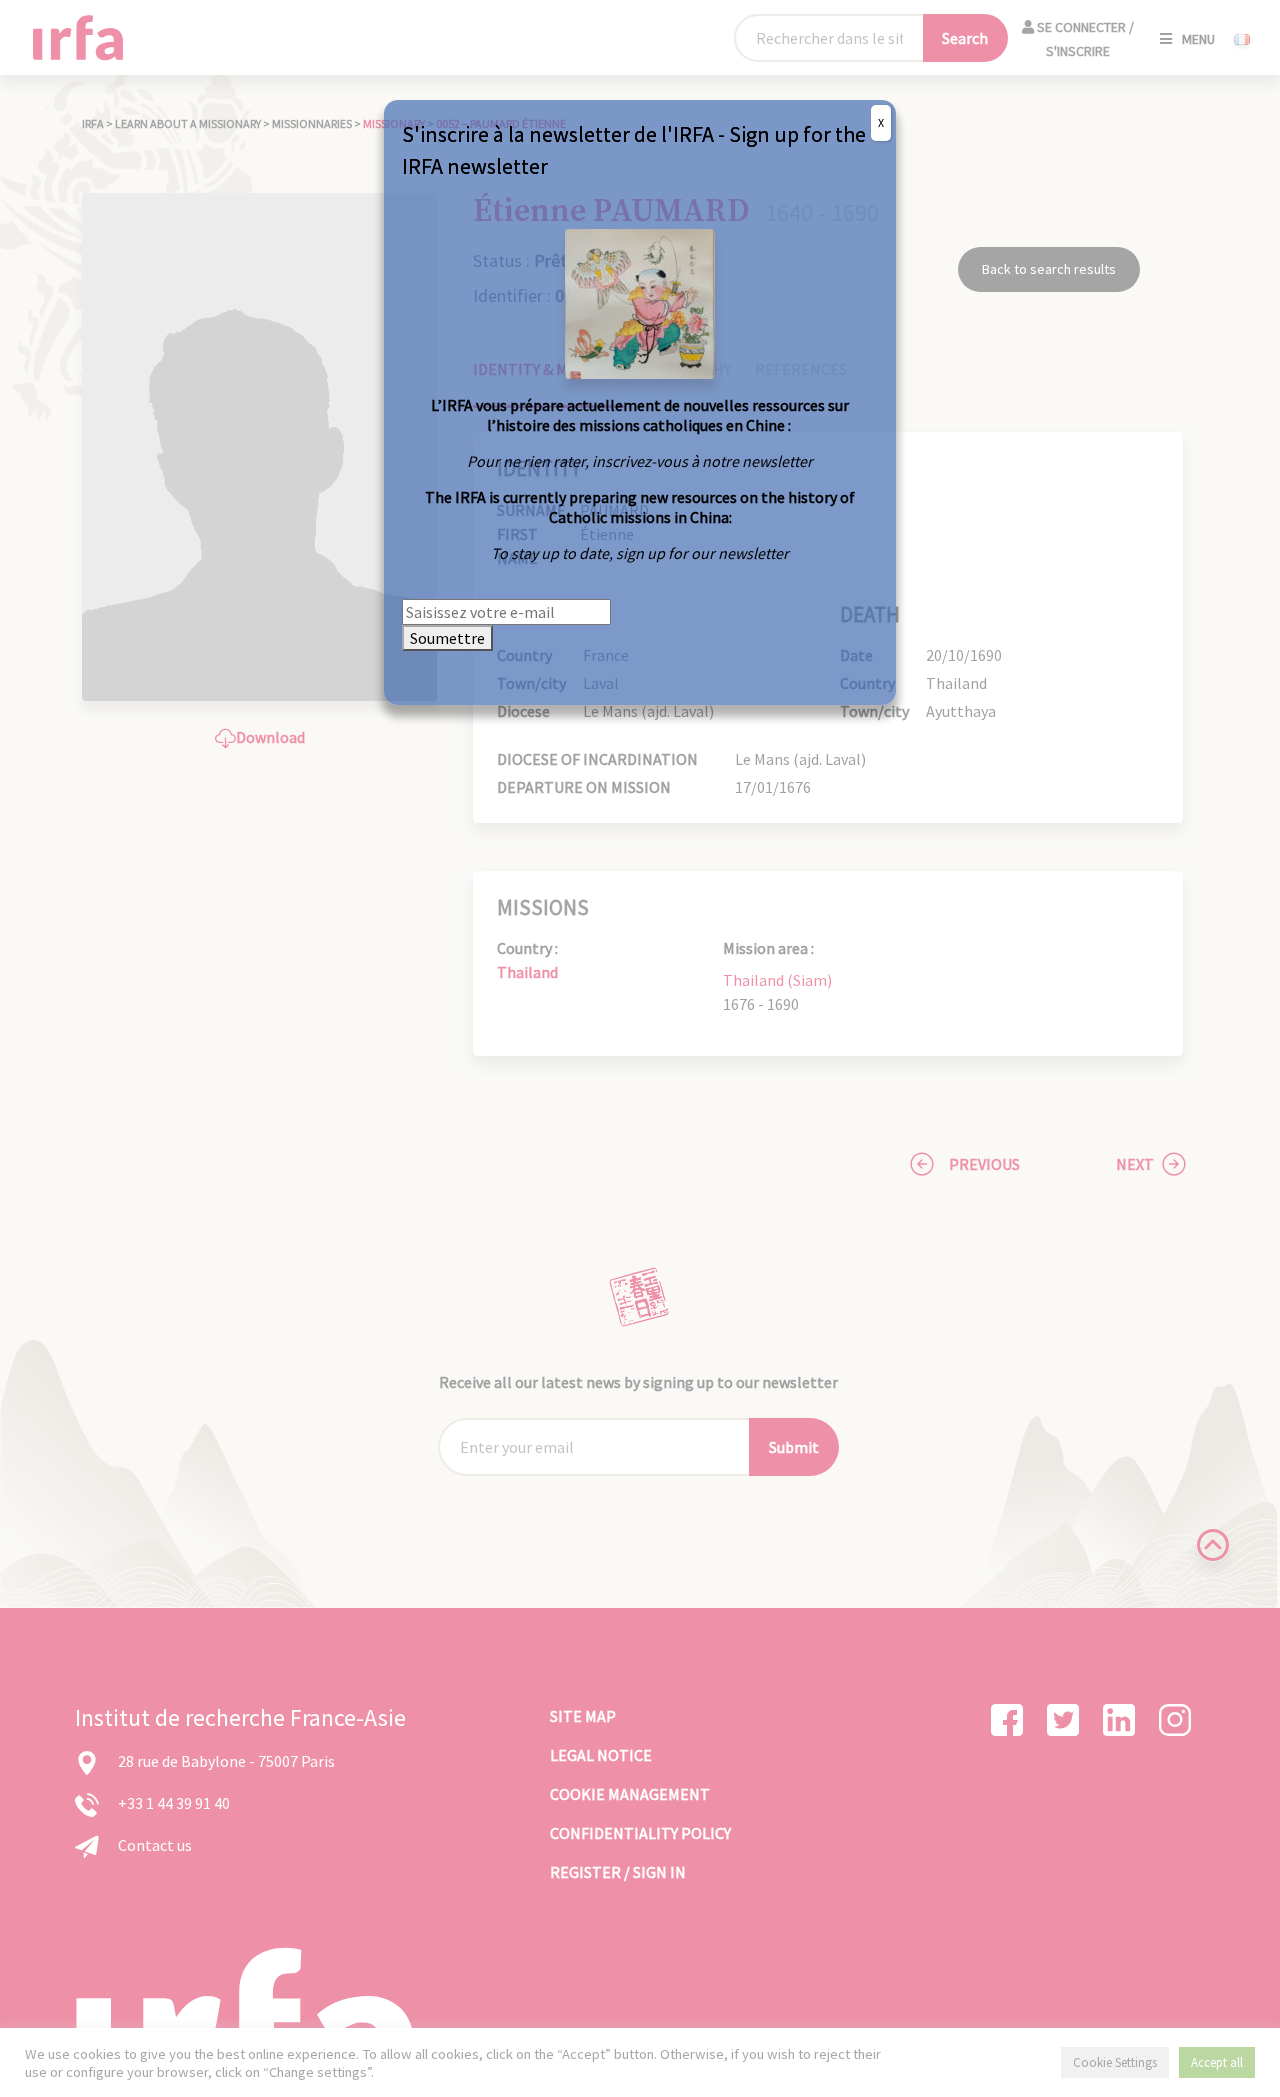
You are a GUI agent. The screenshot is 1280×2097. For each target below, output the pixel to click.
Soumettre (447, 638)
